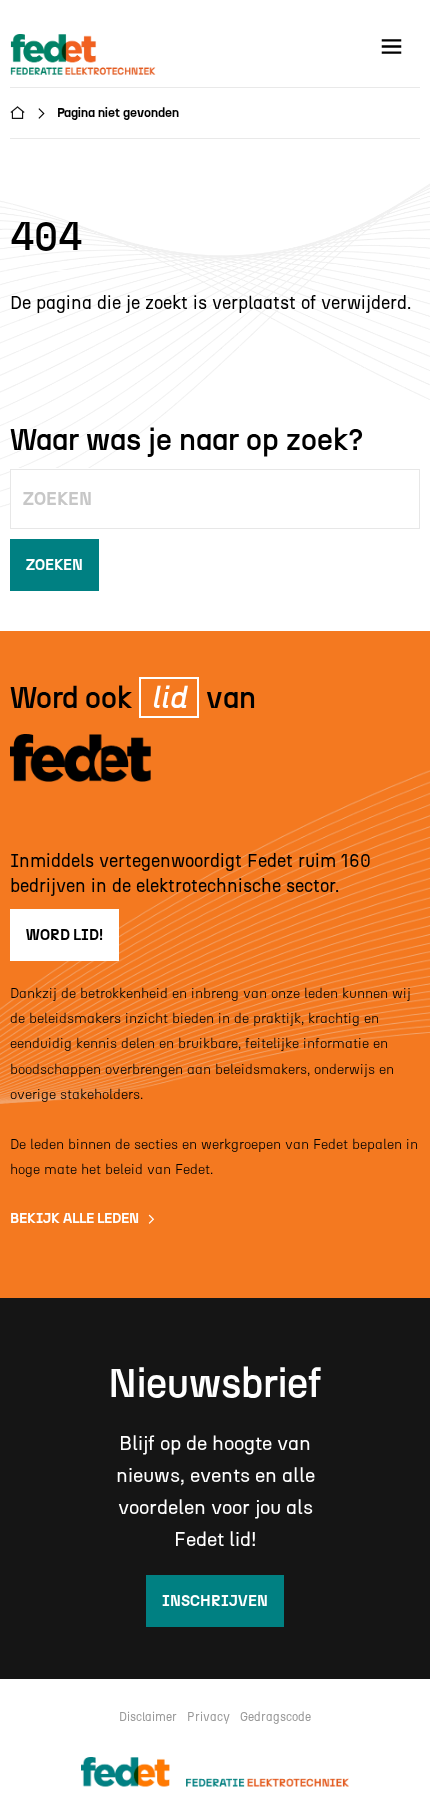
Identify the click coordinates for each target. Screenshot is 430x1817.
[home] (86, 55)
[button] (391, 46)
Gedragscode (275, 1717)
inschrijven (215, 1601)
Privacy (208, 1717)
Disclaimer (148, 1717)
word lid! (64, 935)
